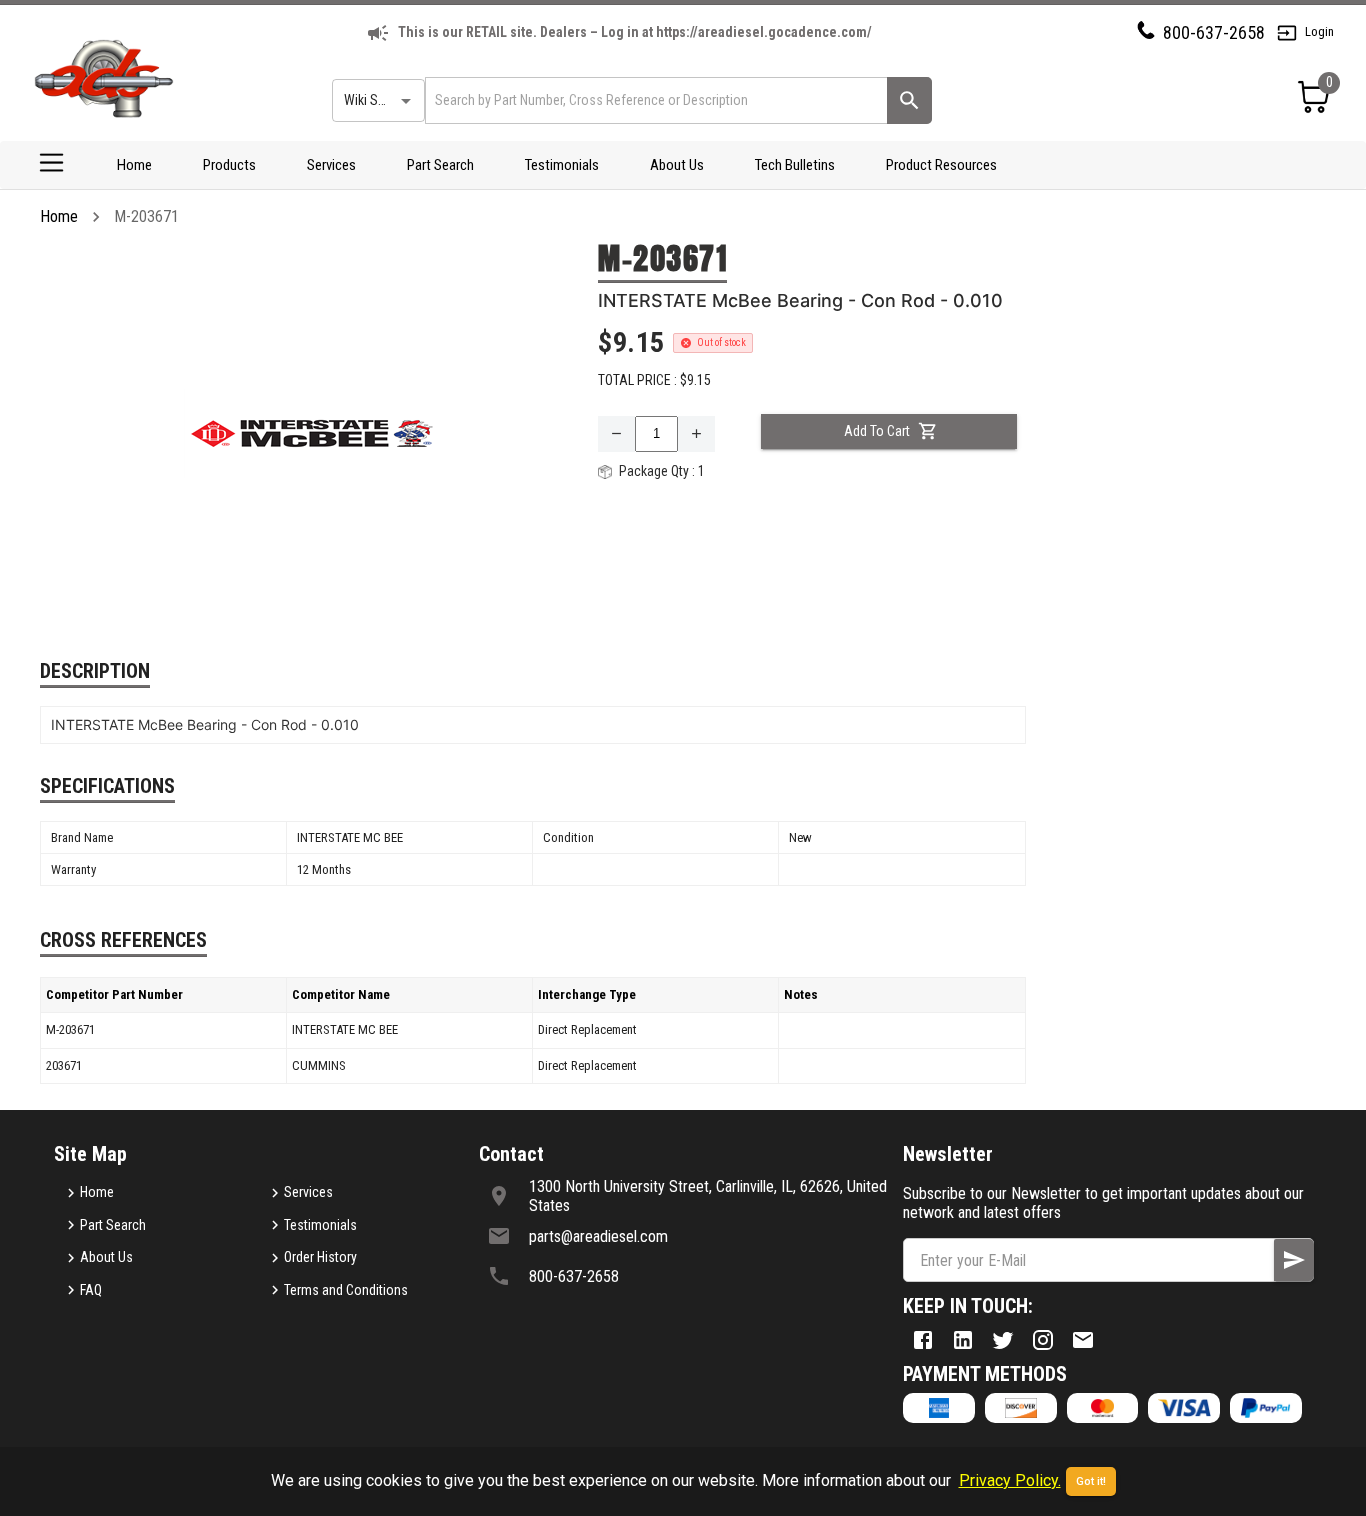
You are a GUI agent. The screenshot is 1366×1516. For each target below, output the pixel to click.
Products (229, 165)
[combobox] (654, 100)
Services (331, 165)
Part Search (440, 165)
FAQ (91, 1290)
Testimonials (562, 165)
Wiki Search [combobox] (377, 100)
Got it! (1091, 1481)
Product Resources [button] (941, 165)
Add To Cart (877, 431)
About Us (677, 165)
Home (134, 165)
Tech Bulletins (795, 165)
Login (1319, 31)
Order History (320, 1257)
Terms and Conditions (346, 1290)
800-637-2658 (1214, 32)
